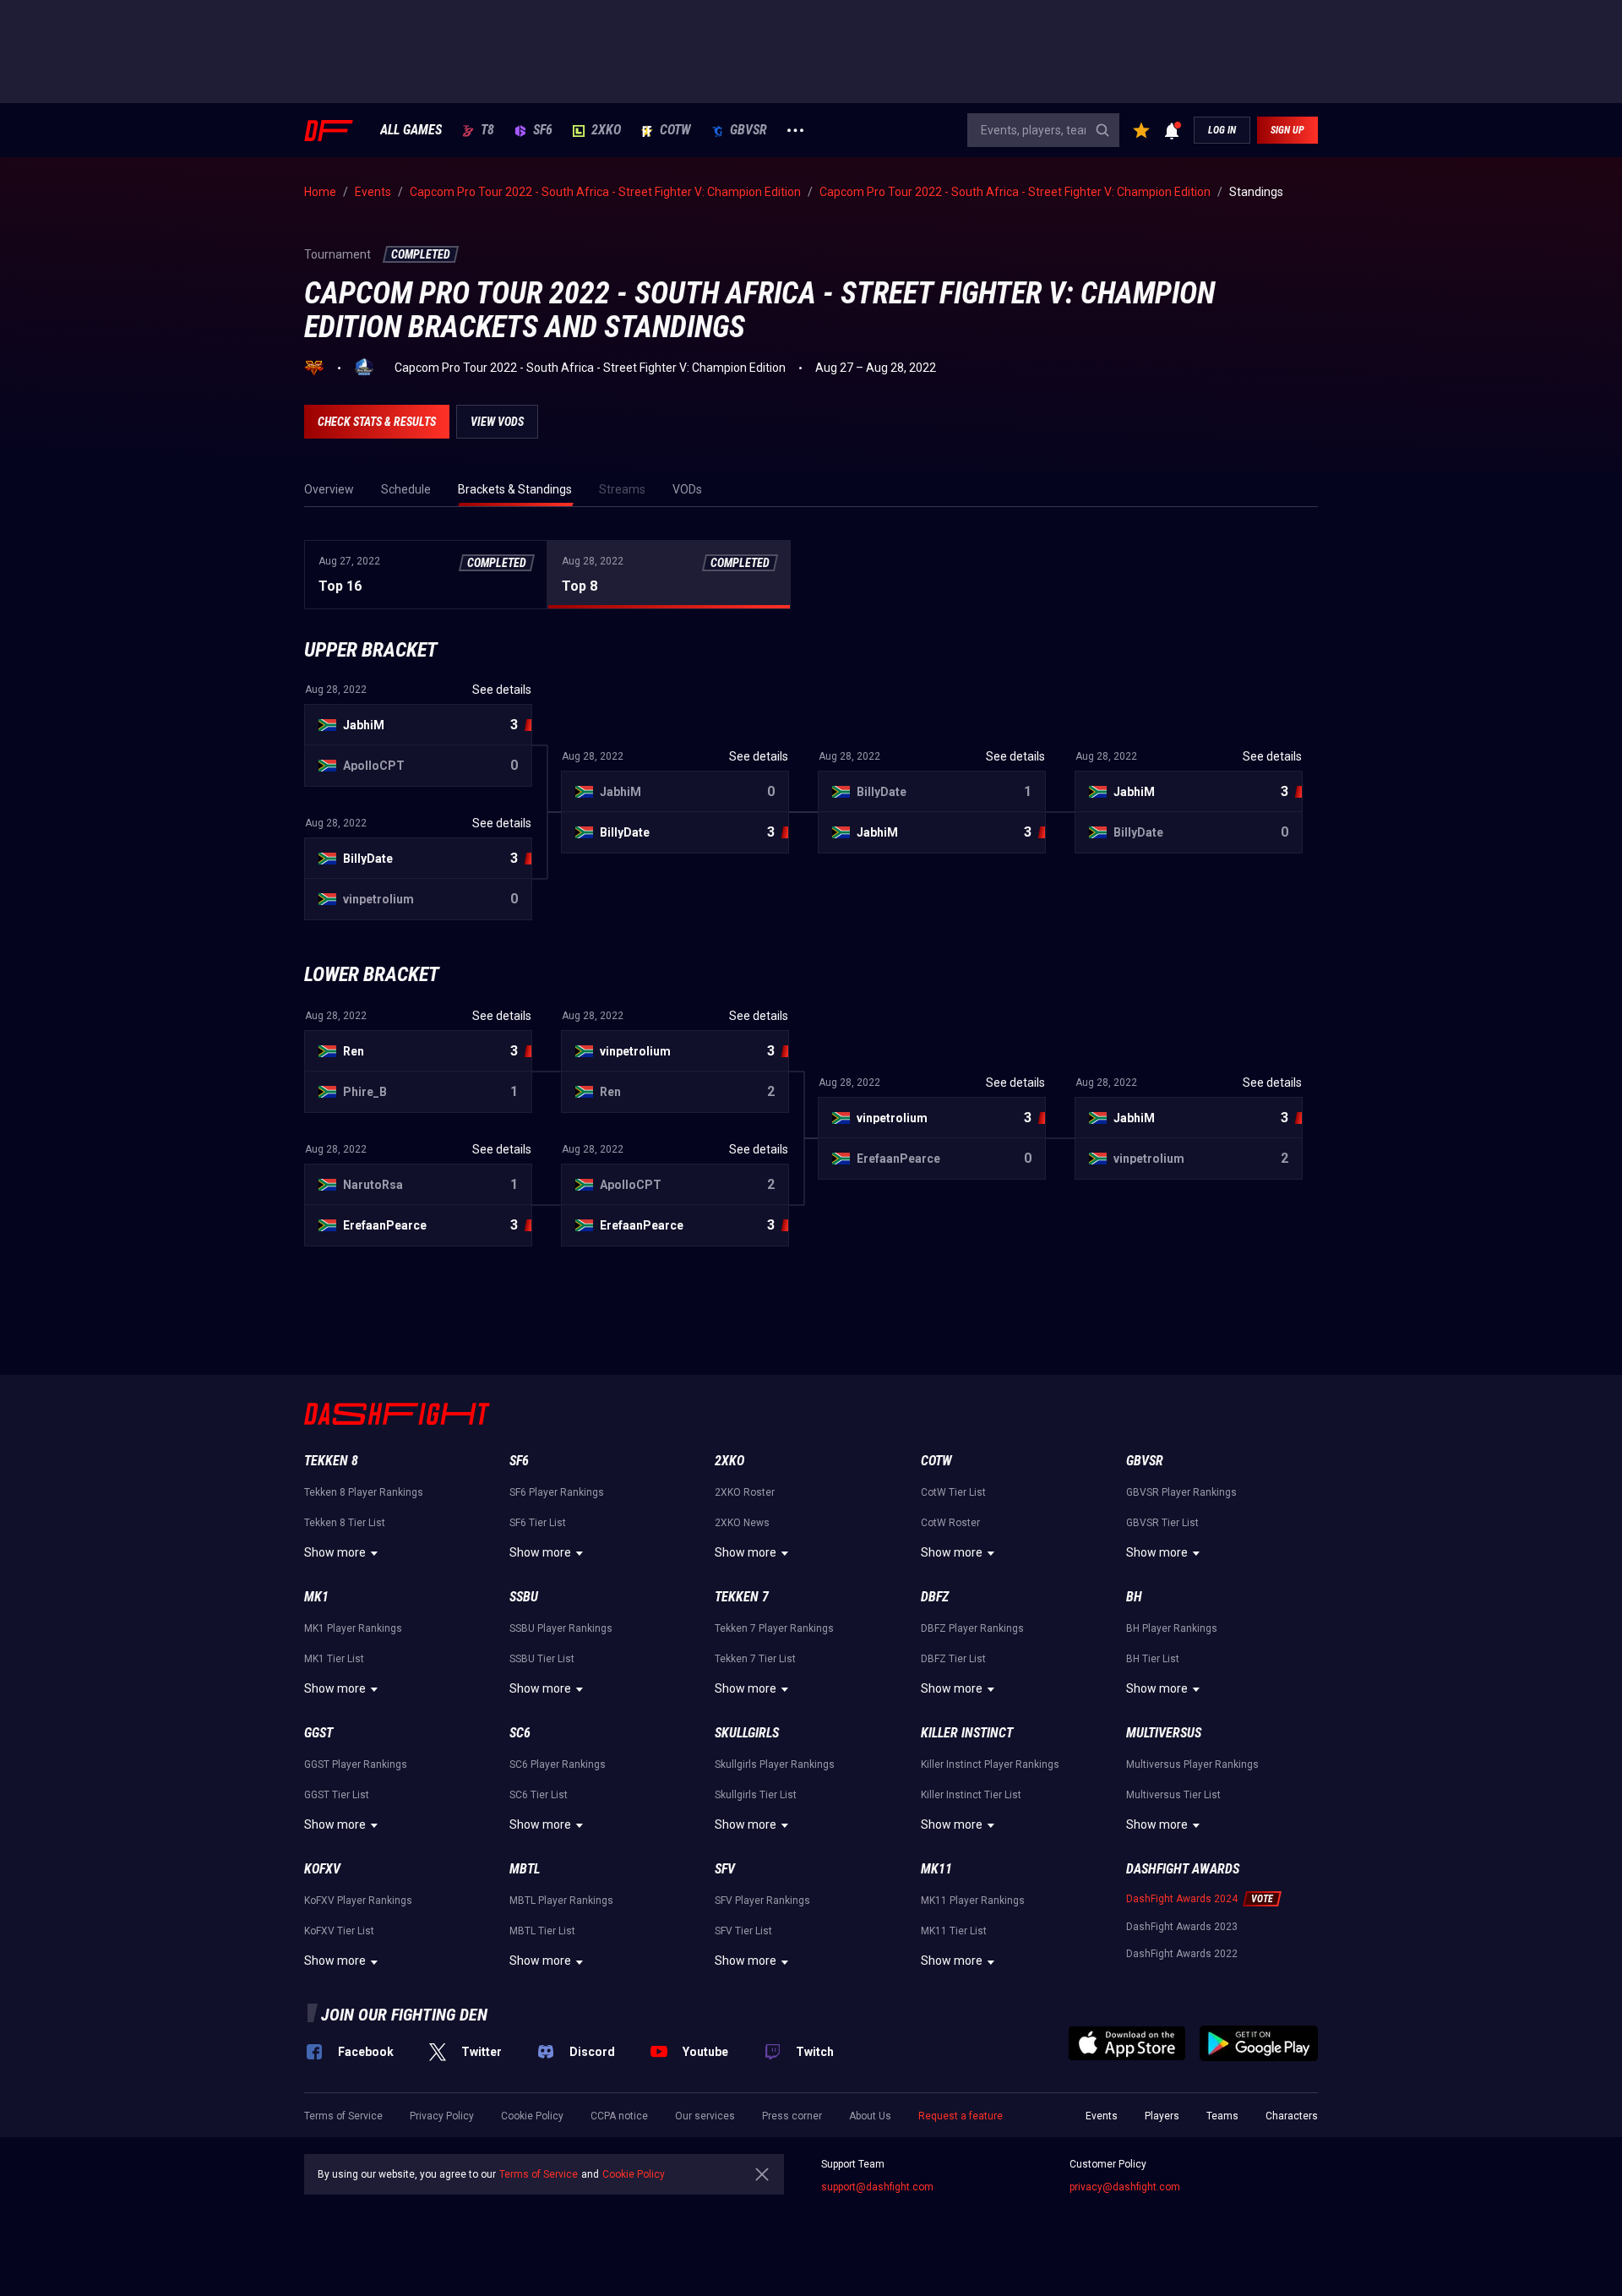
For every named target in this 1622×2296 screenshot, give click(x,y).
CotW (675, 130)
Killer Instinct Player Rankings (990, 1764)
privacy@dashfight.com (1125, 2187)
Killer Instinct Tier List (971, 1795)
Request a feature (961, 2116)
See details (502, 1016)
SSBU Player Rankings (561, 1628)
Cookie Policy (532, 2116)
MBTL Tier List (542, 1931)
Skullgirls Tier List (756, 1795)
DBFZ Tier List (953, 1659)
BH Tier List (1153, 1659)
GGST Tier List (337, 1795)
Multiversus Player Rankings (1192, 1764)
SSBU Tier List (542, 1659)
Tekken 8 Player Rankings (364, 1492)
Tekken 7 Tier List (755, 1659)
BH (1134, 1597)
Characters (1292, 2116)
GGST (318, 1733)
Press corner (792, 2116)
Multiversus (1164, 1733)
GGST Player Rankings (356, 1764)
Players (1162, 2116)
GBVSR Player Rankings (1181, 1492)
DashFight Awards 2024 (1182, 1899)
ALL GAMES (411, 130)
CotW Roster (950, 1523)
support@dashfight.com (877, 2187)
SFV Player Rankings (762, 1901)
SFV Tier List (743, 1931)
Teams (1222, 2116)
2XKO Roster (745, 1492)
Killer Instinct (967, 1733)
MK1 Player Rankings (353, 1628)
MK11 (936, 1869)
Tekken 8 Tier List (345, 1523)
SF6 (543, 130)
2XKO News (742, 1523)
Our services (705, 2116)
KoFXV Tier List (339, 1931)
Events (1102, 2116)
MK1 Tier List (334, 1659)
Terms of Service (343, 2116)
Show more (335, 1552)
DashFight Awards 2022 (1182, 1954)
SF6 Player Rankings (557, 1492)
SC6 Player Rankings (558, 1764)
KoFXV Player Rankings (358, 1901)
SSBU (524, 1597)
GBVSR (748, 130)
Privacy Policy (442, 2116)
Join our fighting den (404, 2015)
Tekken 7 (742, 1597)
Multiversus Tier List (1173, 1795)
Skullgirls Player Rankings (775, 1764)
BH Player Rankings (1172, 1628)
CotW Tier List (953, 1492)
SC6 (520, 1733)
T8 (487, 130)
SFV (725, 1869)
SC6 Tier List (539, 1795)
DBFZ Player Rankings (972, 1628)
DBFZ (935, 1597)
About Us (870, 2116)
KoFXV (322, 1869)
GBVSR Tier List (1162, 1523)
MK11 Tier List (954, 1931)
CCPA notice (619, 2116)
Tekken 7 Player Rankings (774, 1628)
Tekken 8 (331, 1461)
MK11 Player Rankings (973, 1901)
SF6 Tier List (538, 1523)
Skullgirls (747, 1733)
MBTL (525, 1869)
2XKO (606, 130)
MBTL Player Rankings (561, 1901)
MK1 (316, 1597)
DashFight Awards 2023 (1182, 1927)
